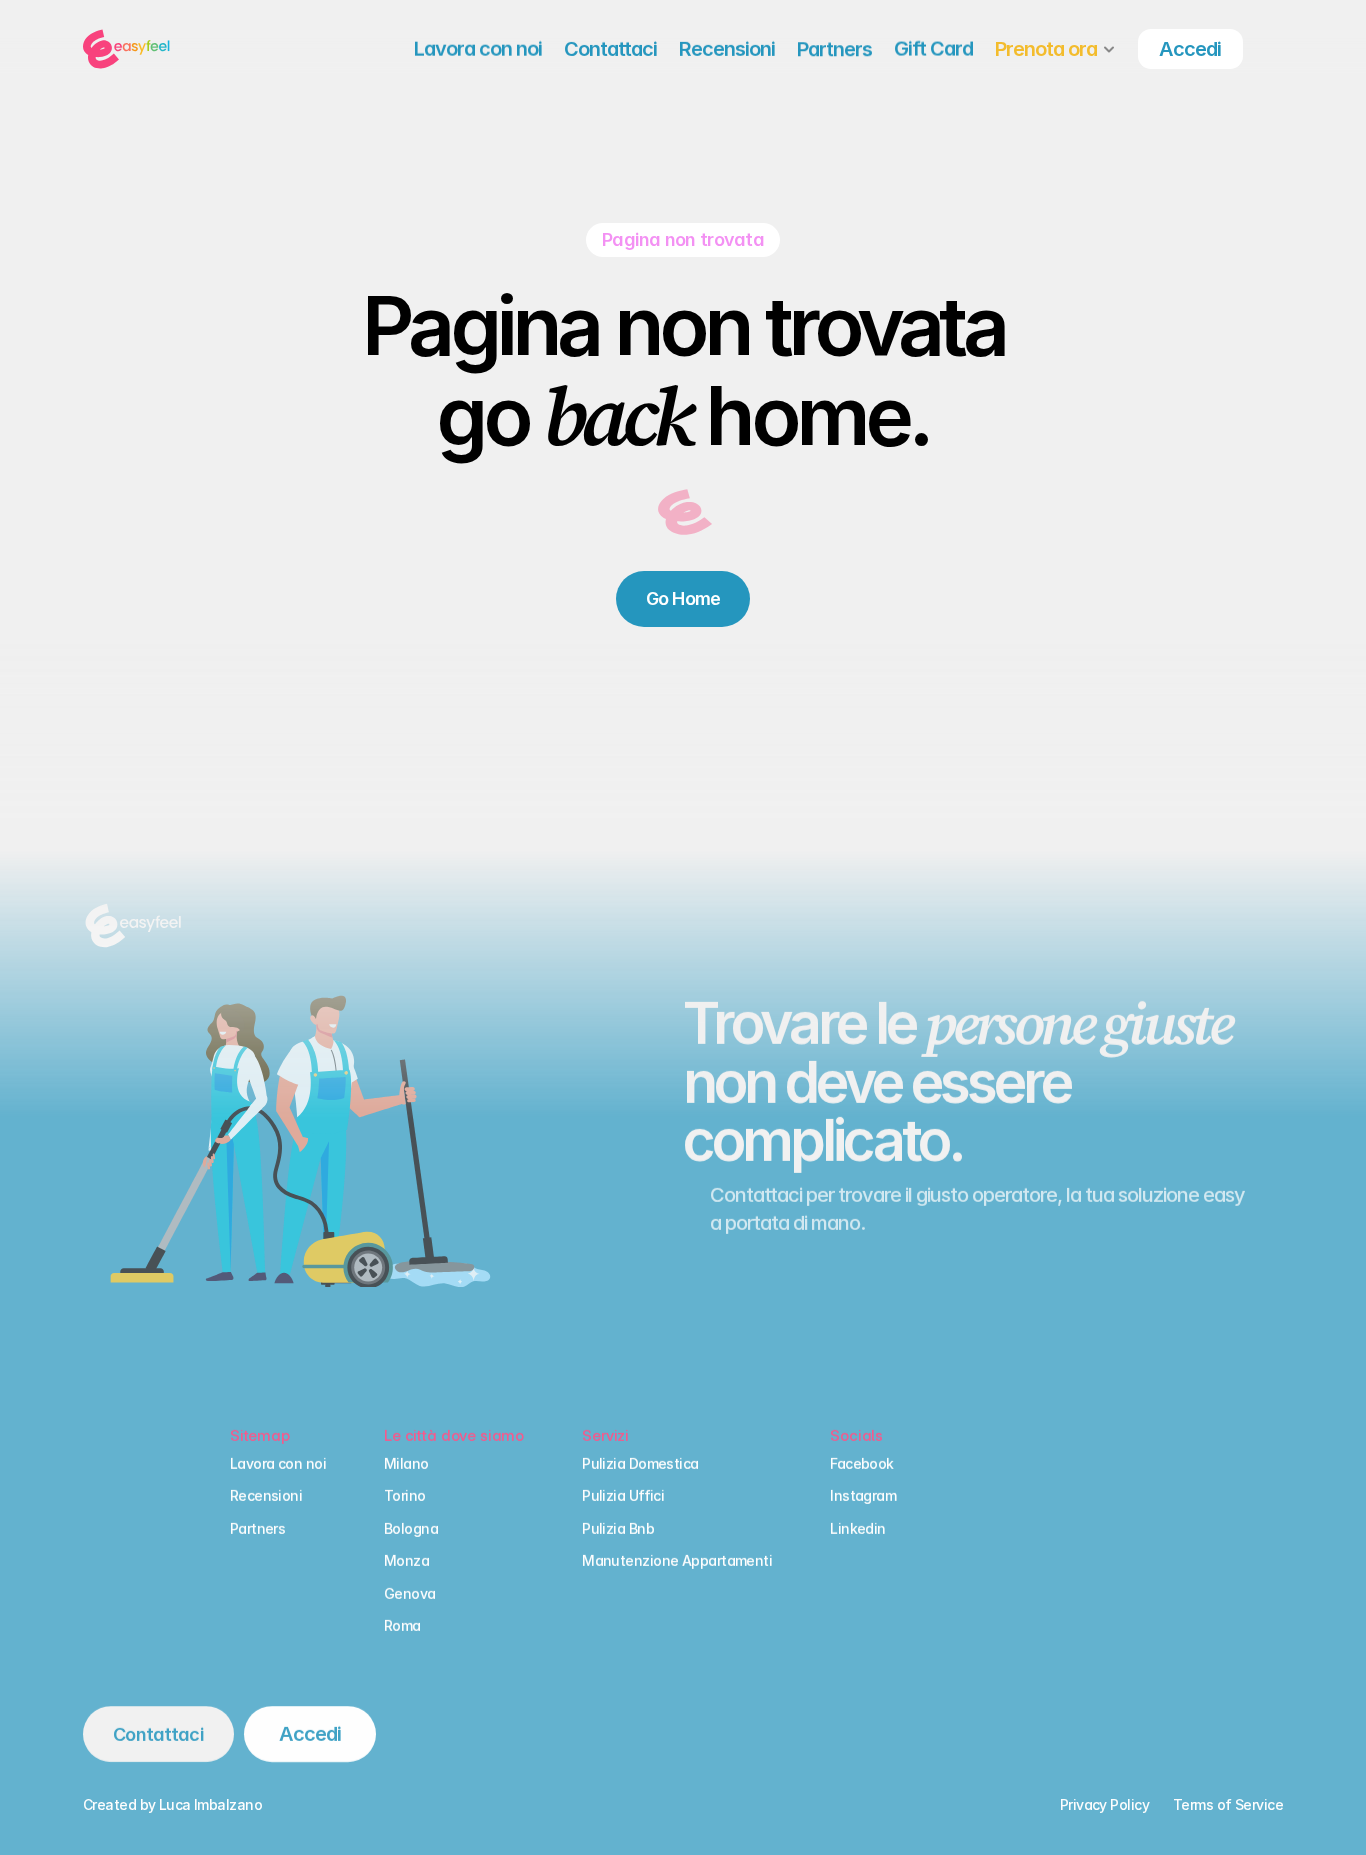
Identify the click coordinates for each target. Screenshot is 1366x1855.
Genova (410, 1593)
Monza (406, 1560)
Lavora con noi (278, 1463)
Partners (258, 1528)
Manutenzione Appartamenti (677, 1560)
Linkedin (858, 1528)
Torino (405, 1495)
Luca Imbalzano (210, 1804)
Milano (406, 1463)
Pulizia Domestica (640, 1463)
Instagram (863, 1495)
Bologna (411, 1528)
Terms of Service (1228, 1804)
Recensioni (266, 1495)
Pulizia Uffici (623, 1495)
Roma (402, 1625)
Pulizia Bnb (618, 1528)
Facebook (862, 1463)
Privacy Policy (1104, 1804)
